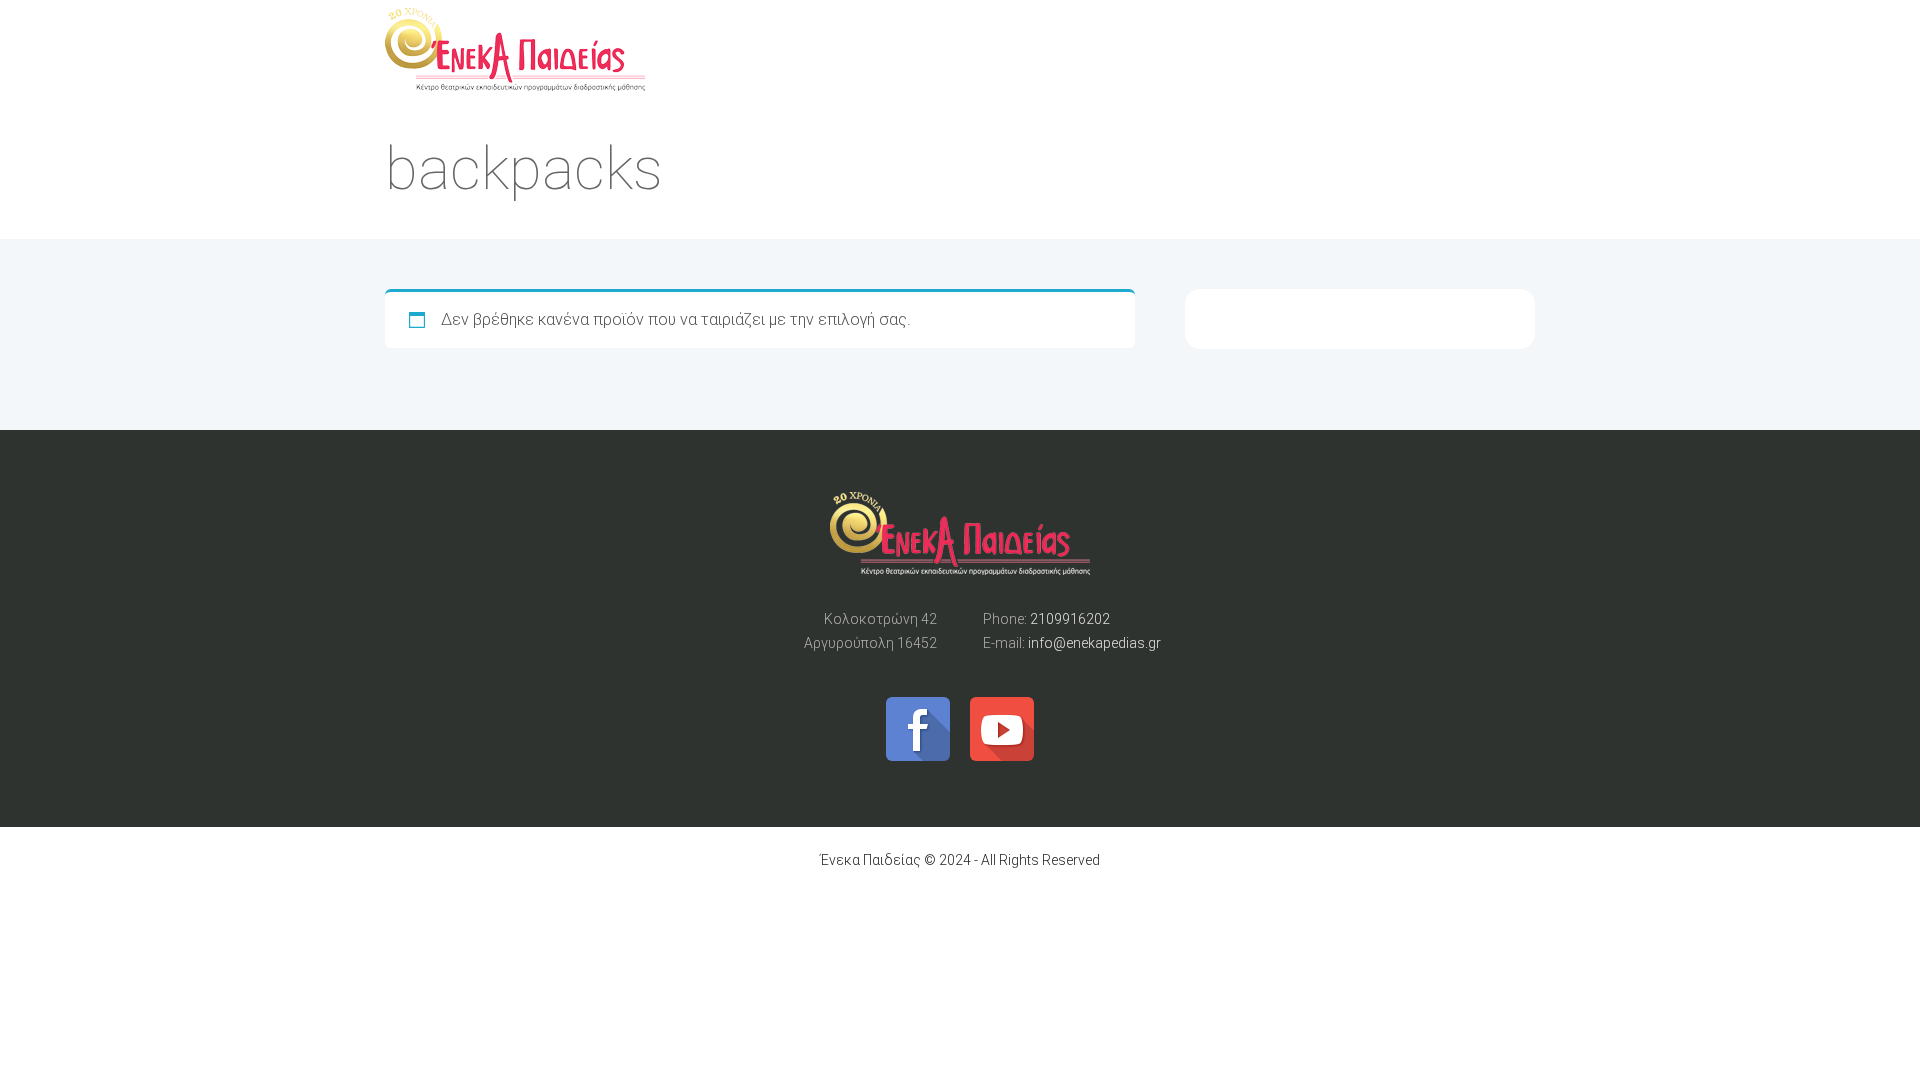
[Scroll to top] (960, 541)
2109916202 (1070, 619)
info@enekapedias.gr (1094, 643)
